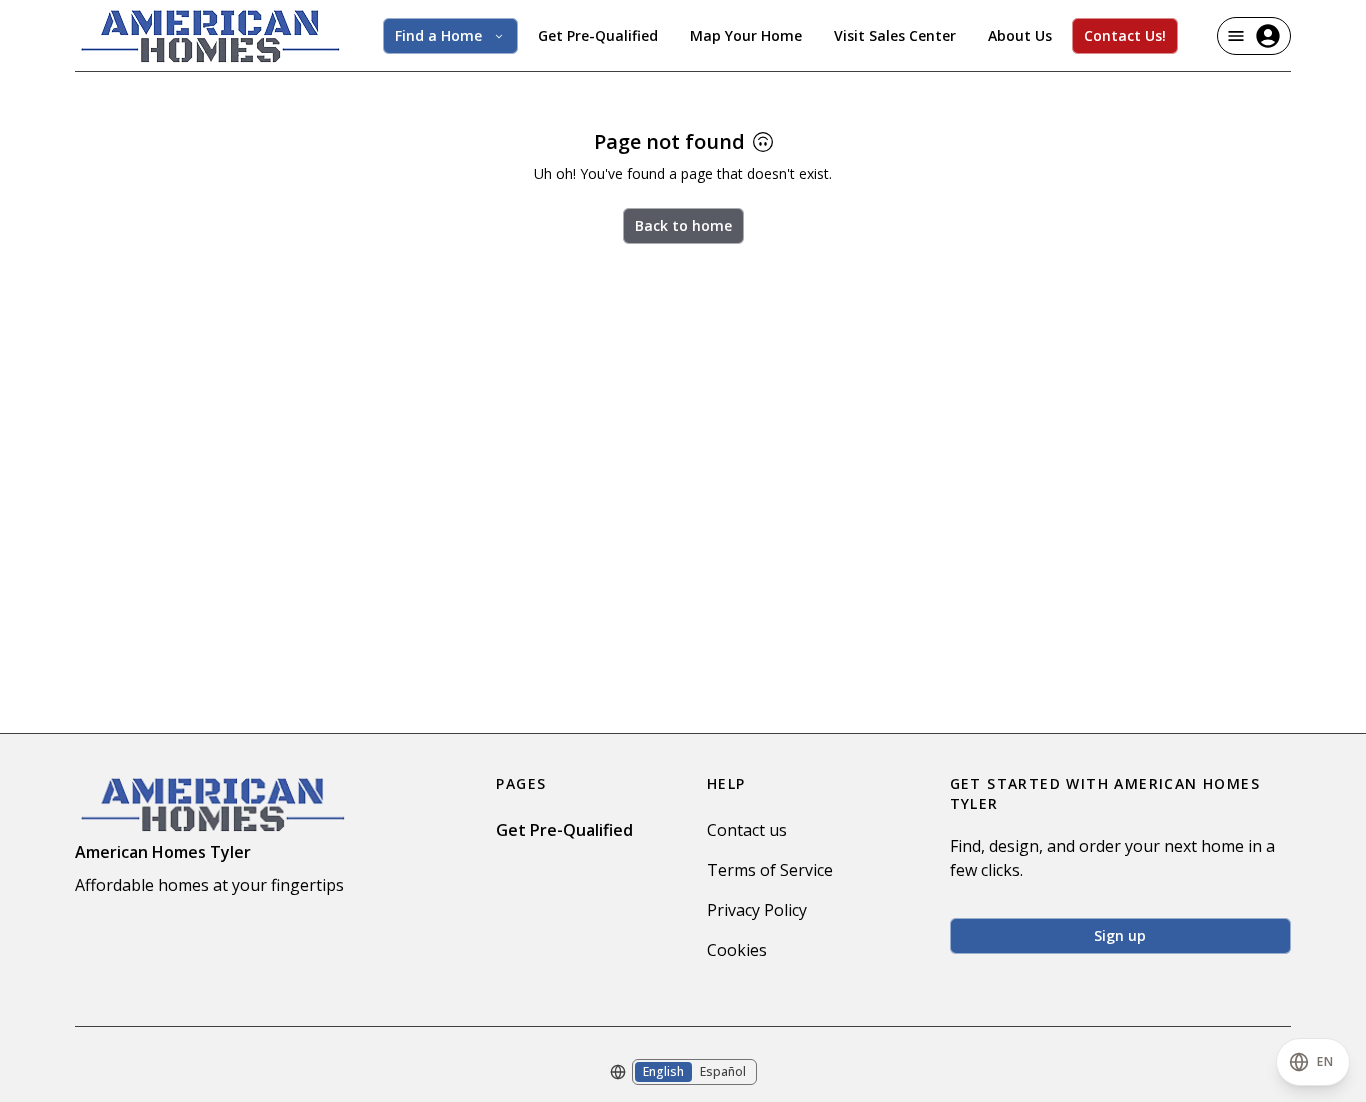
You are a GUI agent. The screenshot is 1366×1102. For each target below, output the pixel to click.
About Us (1020, 35)
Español (723, 1071)
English (663, 1071)
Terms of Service (770, 870)
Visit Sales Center (895, 35)
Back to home (683, 225)
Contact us (747, 830)
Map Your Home (746, 35)
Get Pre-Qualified (598, 35)
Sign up (1120, 935)
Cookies (737, 950)
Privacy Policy (757, 910)
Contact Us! (1125, 35)
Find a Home (438, 35)
